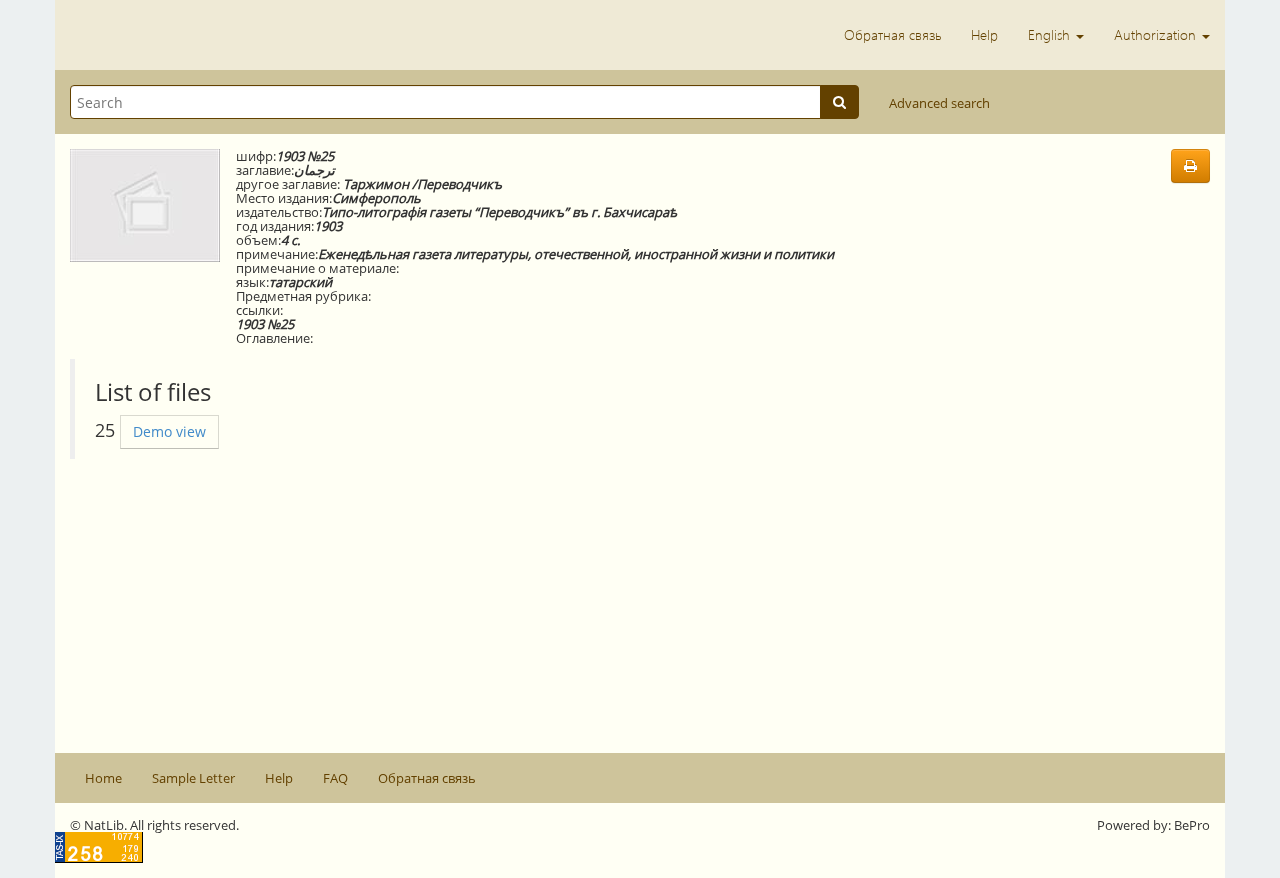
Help (984, 34)
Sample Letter (193, 778)
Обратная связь (892, 34)
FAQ (335, 778)
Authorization (1157, 34)
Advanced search (939, 103)
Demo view (169, 431)
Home (103, 778)
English (1051, 34)
